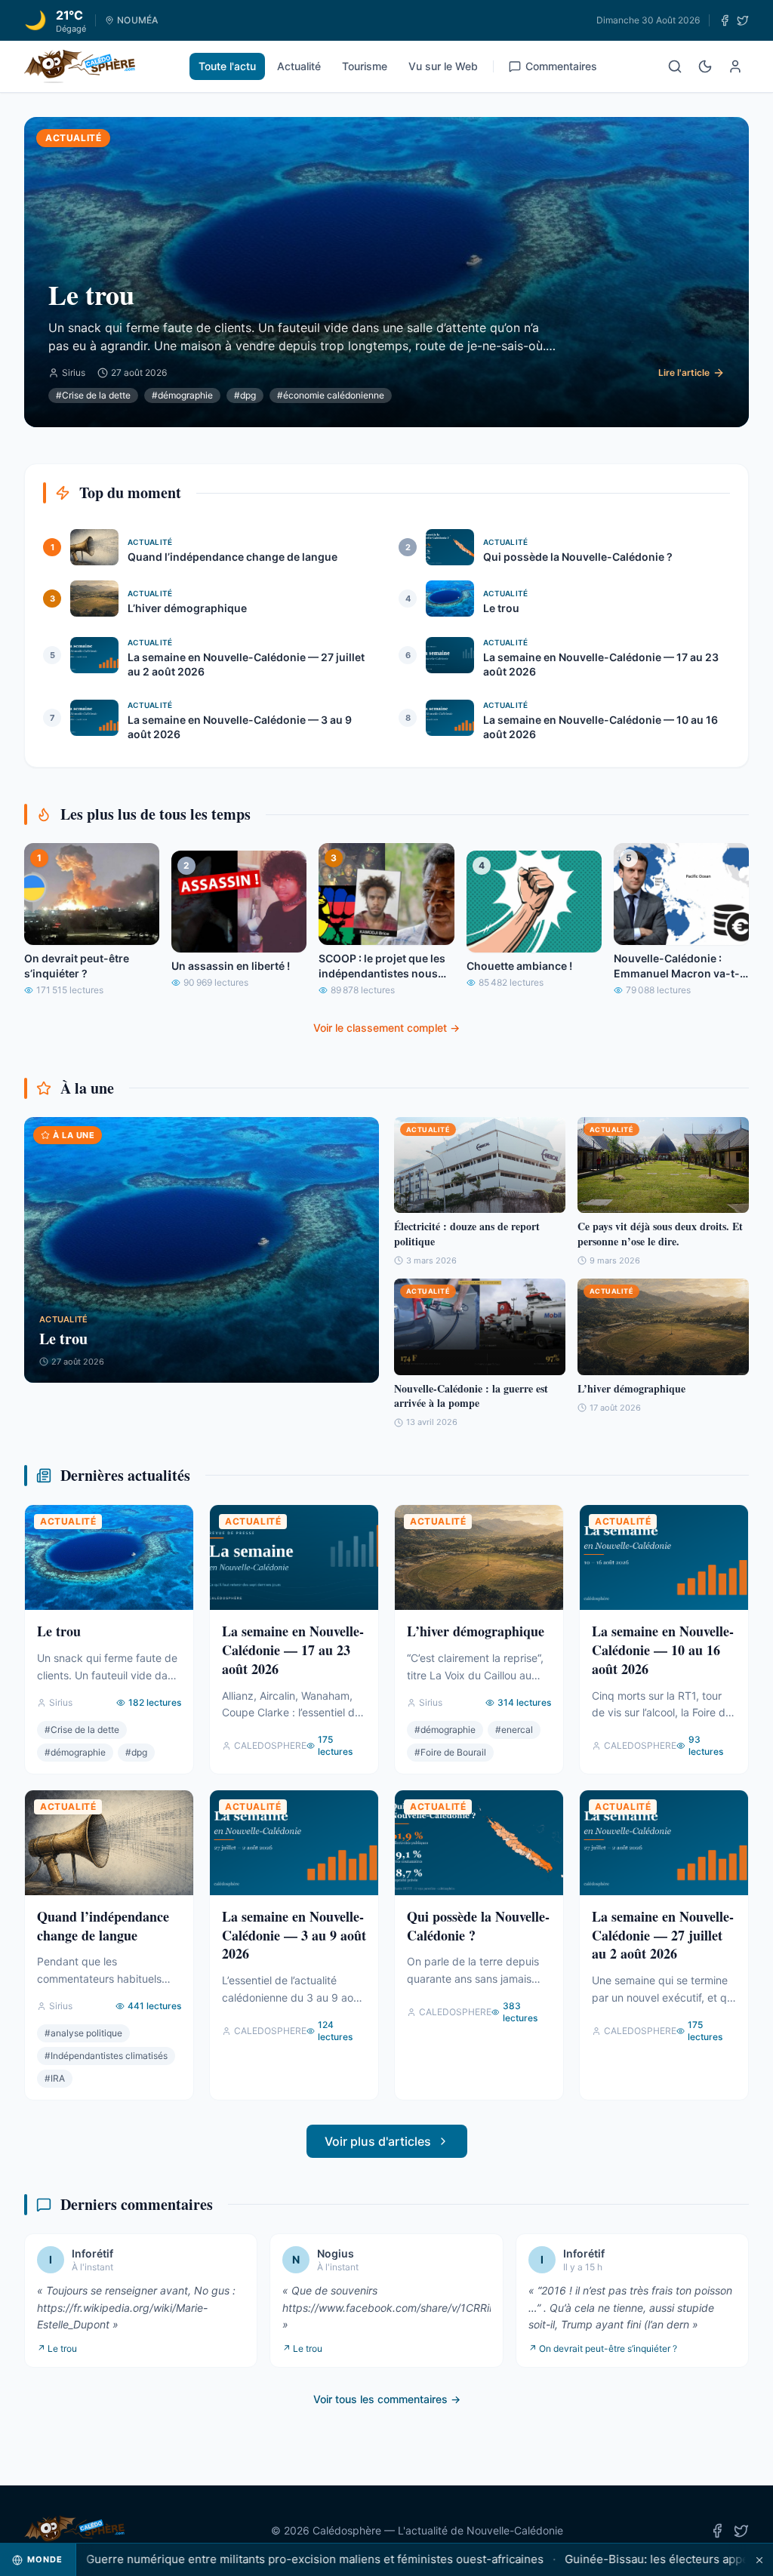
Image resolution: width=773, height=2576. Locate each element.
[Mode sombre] (705, 66)
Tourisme (365, 66)
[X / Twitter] (743, 20)
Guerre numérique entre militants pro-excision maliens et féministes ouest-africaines (269, 2559)
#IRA (55, 2078)
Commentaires (561, 66)
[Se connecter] (735, 66)
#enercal (514, 1730)
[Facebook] (725, 20)
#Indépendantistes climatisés (106, 2056)
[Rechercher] (675, 66)
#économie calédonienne (331, 395)
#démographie (182, 395)
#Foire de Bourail (450, 1752)
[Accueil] (80, 66)
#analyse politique (83, 2033)
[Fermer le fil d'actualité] (759, 2560)
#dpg (245, 395)
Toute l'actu (227, 66)
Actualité (299, 66)
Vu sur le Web (443, 66)
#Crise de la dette (93, 395)
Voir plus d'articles (378, 2141)
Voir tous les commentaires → (387, 2399)
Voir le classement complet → (386, 1028)
